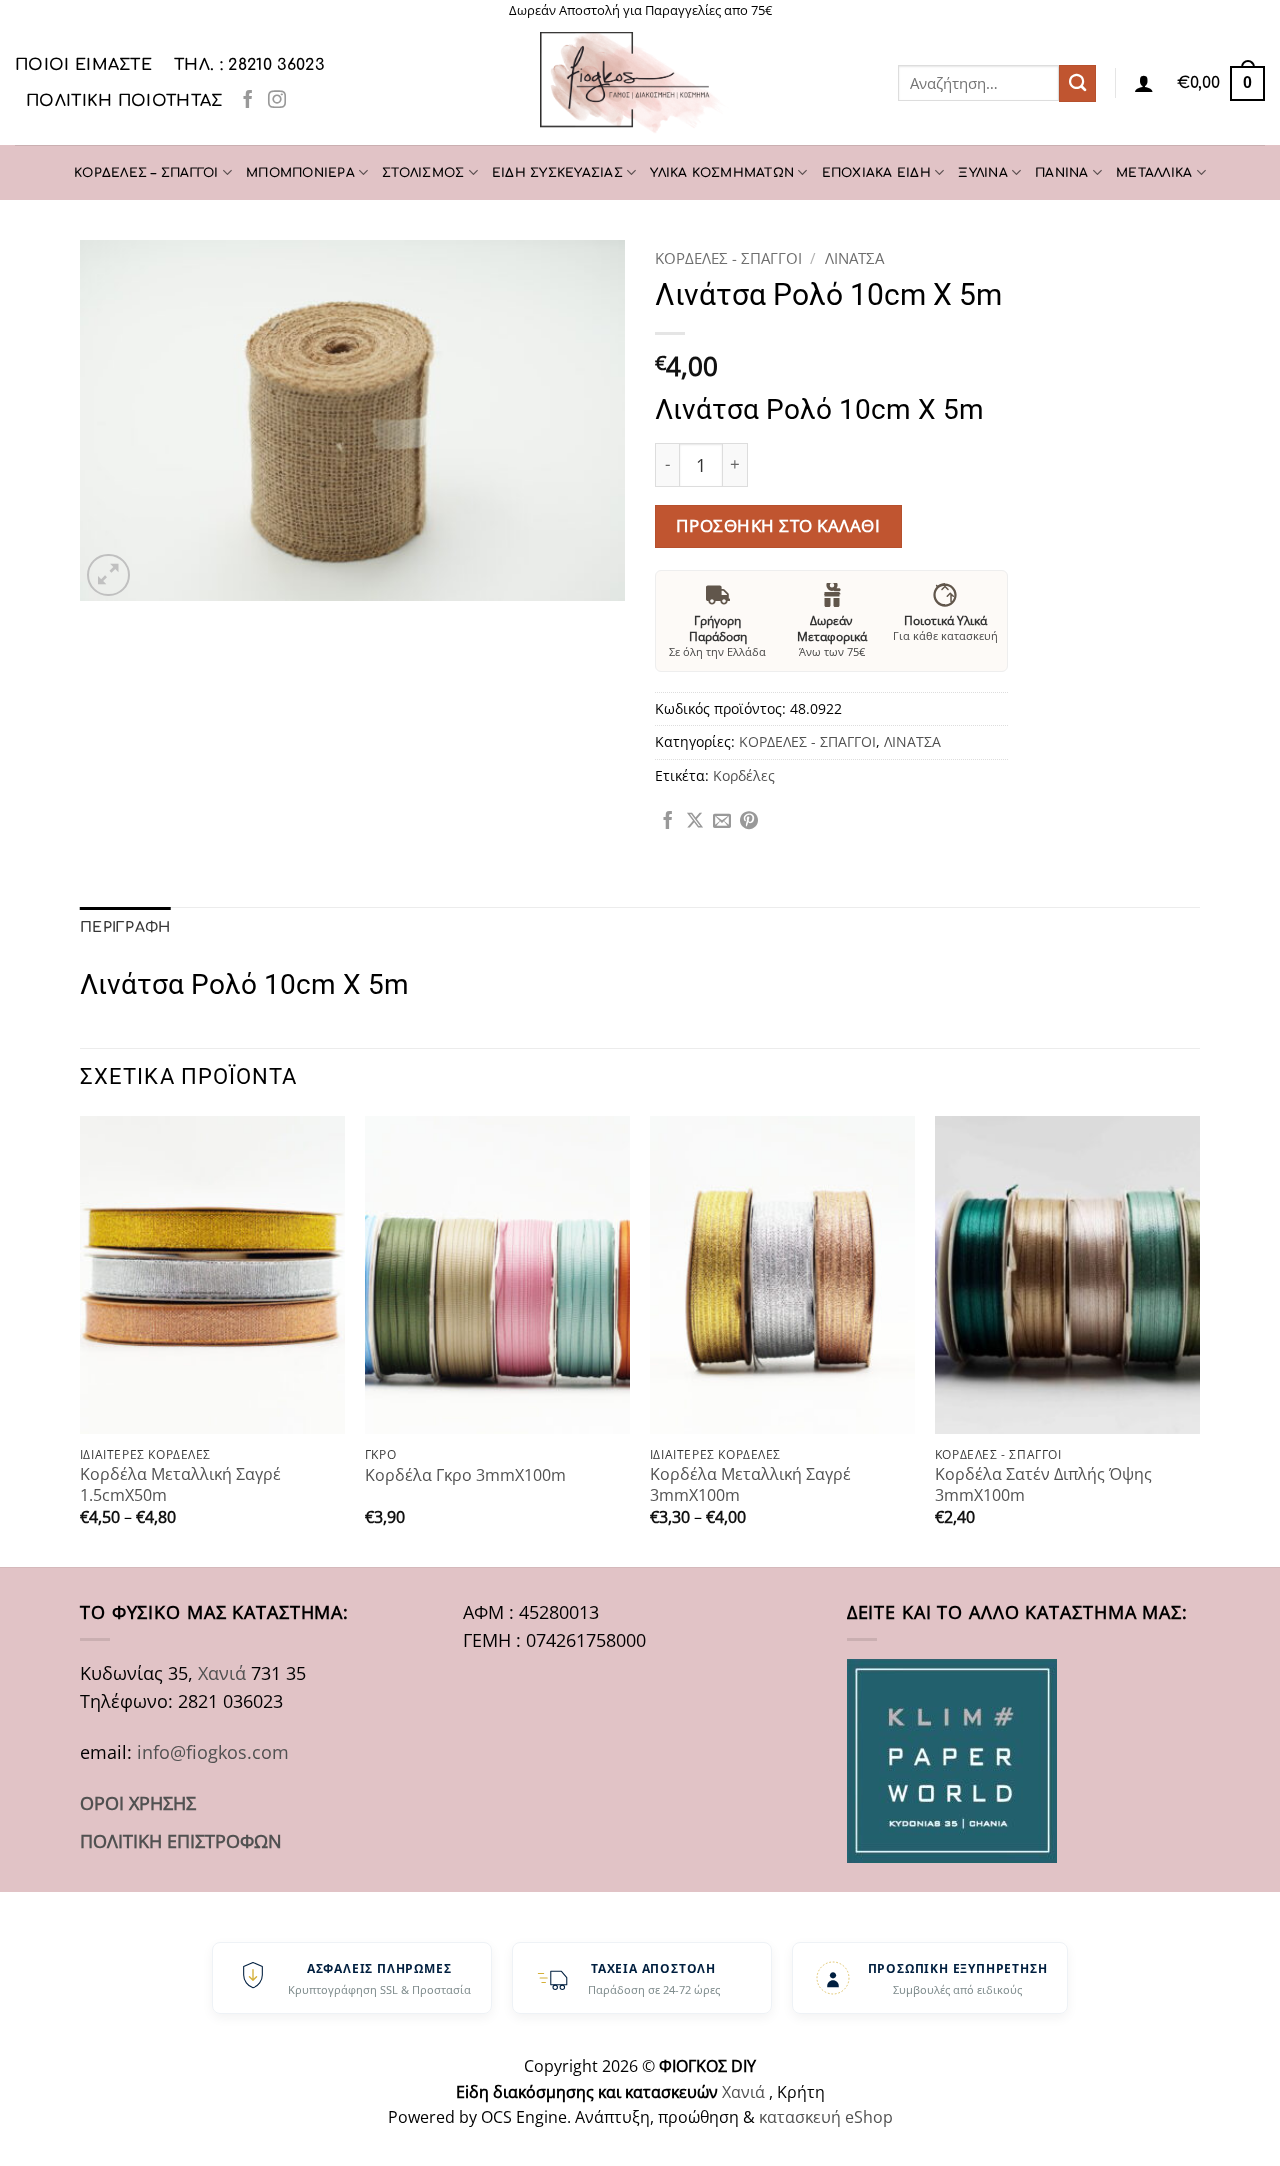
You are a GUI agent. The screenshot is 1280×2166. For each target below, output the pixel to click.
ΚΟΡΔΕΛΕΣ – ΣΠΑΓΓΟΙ (146, 173)
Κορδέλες (744, 775)
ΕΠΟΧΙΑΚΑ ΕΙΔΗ (876, 173)
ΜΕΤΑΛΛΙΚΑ (1154, 173)
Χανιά (222, 1673)
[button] (1221, 83)
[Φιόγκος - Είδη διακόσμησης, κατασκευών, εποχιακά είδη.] (640, 83)
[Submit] (1077, 83)
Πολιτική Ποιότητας (124, 101)
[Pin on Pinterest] (749, 822)
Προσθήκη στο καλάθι (778, 525)
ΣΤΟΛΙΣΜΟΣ (423, 173)
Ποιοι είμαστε (83, 65)
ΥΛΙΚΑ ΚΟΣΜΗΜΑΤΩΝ (722, 173)
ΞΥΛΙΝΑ (982, 173)
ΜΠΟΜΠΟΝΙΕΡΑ (300, 173)
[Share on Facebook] (668, 822)
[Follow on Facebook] (248, 101)
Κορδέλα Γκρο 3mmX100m (465, 1475)
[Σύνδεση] (1144, 83)
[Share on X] (695, 822)
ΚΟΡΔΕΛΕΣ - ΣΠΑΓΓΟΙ (728, 258)
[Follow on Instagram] (277, 101)
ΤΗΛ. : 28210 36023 (249, 65)
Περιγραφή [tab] (125, 927)
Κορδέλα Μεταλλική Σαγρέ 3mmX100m (750, 1484)
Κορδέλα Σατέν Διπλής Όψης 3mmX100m (1043, 1484)
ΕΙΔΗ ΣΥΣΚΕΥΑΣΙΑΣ (557, 173)
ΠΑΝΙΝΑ (1061, 173)
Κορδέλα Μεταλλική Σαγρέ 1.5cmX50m (180, 1484)
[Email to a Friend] (722, 822)
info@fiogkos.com (213, 1752)
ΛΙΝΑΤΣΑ (854, 258)
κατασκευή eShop (826, 2117)
